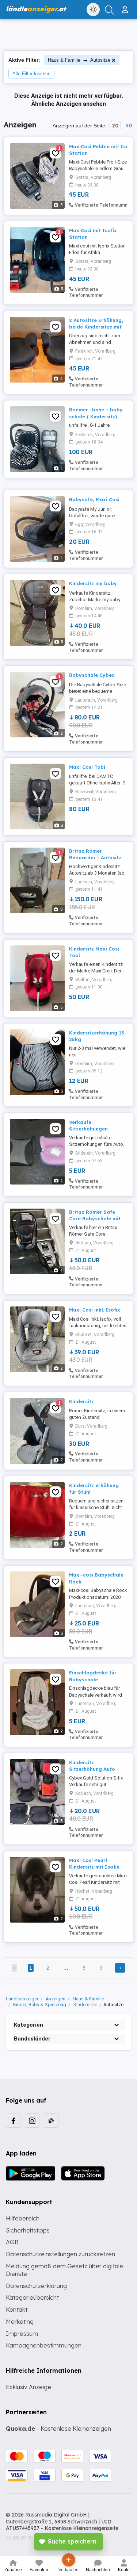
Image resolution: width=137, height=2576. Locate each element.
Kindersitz (81, 1401)
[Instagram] (32, 2120)
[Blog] (51, 2120)
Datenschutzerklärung (36, 2286)
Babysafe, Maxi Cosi (94, 499)
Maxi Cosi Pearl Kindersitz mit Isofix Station (94, 1867)
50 (129, 126)
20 (115, 126)
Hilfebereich (23, 2218)
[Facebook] (13, 2120)
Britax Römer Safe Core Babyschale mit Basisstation (95, 1218)
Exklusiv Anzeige (28, 2387)
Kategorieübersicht (32, 2297)
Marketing (20, 2322)
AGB (12, 2242)
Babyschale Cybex (92, 675)
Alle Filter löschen (31, 74)
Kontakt (17, 2310)
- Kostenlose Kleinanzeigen (58, 2429)
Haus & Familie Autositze (79, 60)
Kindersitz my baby (93, 583)
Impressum (22, 2334)
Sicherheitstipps (28, 2230)
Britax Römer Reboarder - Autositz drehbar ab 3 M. (95, 857)
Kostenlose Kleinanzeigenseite (81, 2528)
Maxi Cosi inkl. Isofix (95, 1310)
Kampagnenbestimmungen (44, 2345)
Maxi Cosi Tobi (87, 767)
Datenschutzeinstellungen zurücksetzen (60, 2254)
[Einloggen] (126, 7)
